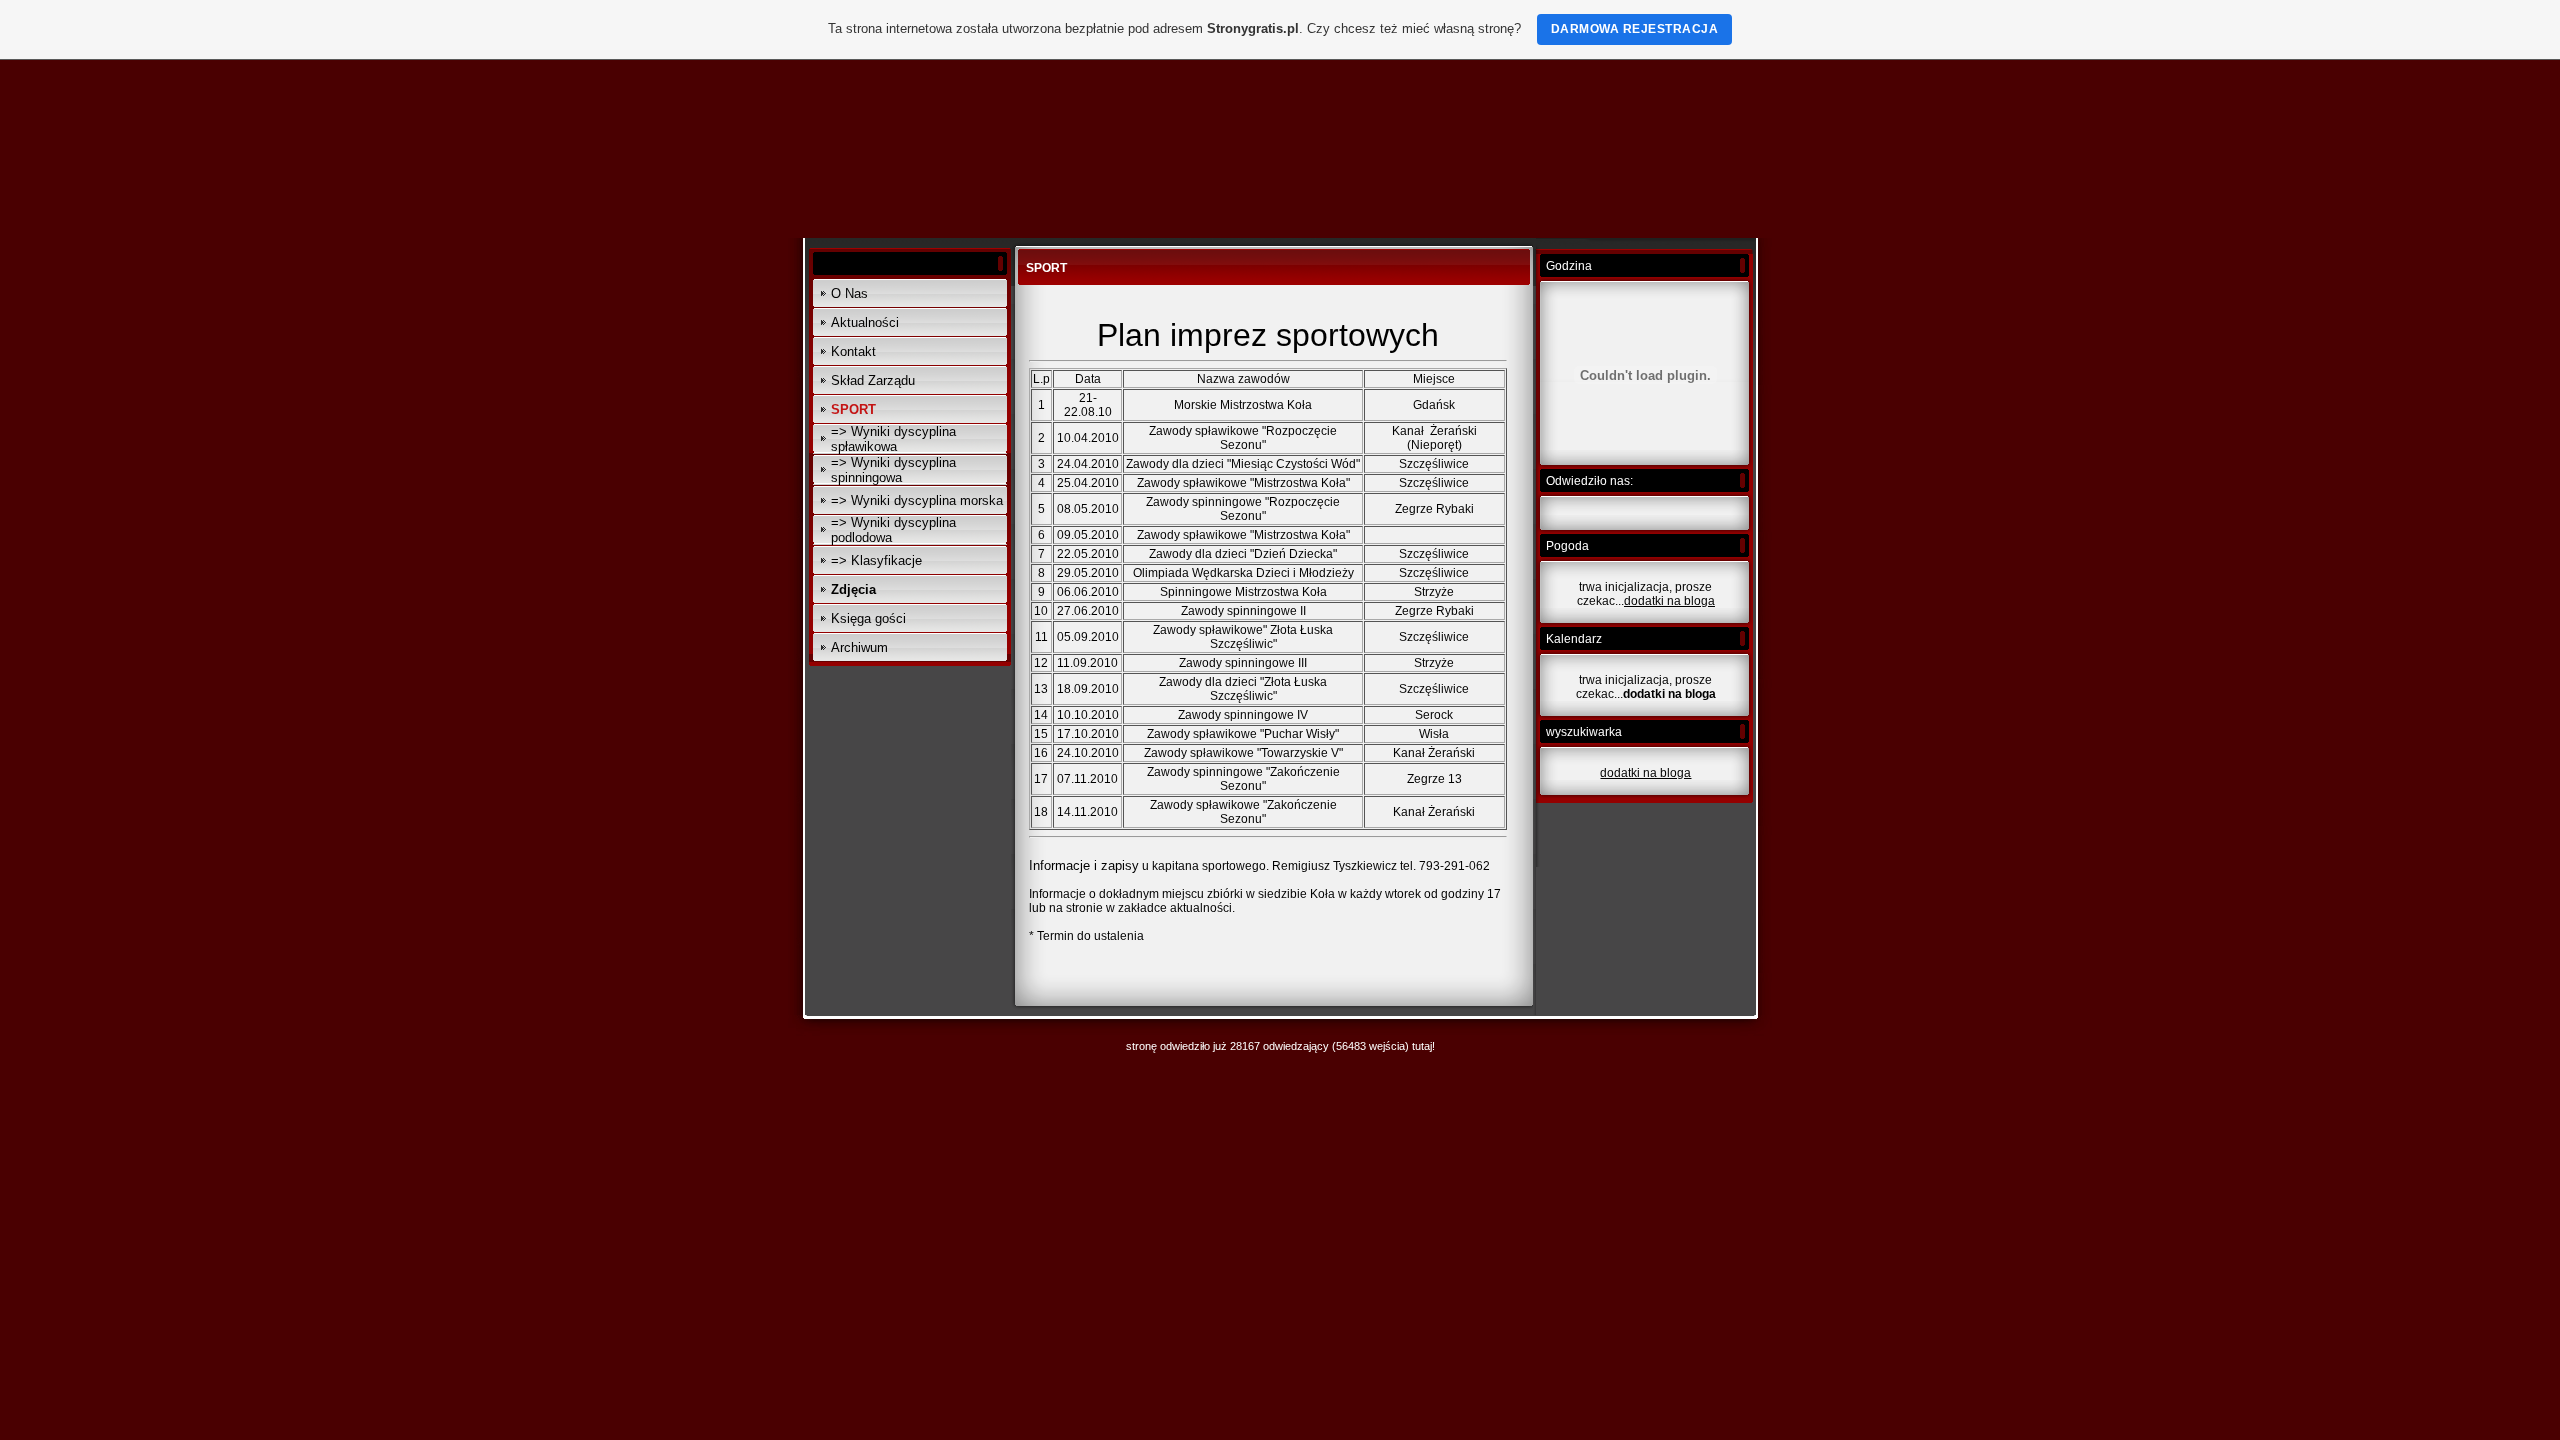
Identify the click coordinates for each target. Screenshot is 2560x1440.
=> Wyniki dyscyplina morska (917, 500)
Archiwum (859, 647)
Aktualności (865, 322)
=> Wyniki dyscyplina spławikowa (893, 439)
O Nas (849, 293)
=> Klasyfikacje (876, 560)
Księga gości (868, 618)
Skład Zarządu (873, 380)
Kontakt (853, 351)
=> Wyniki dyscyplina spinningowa (893, 470)
